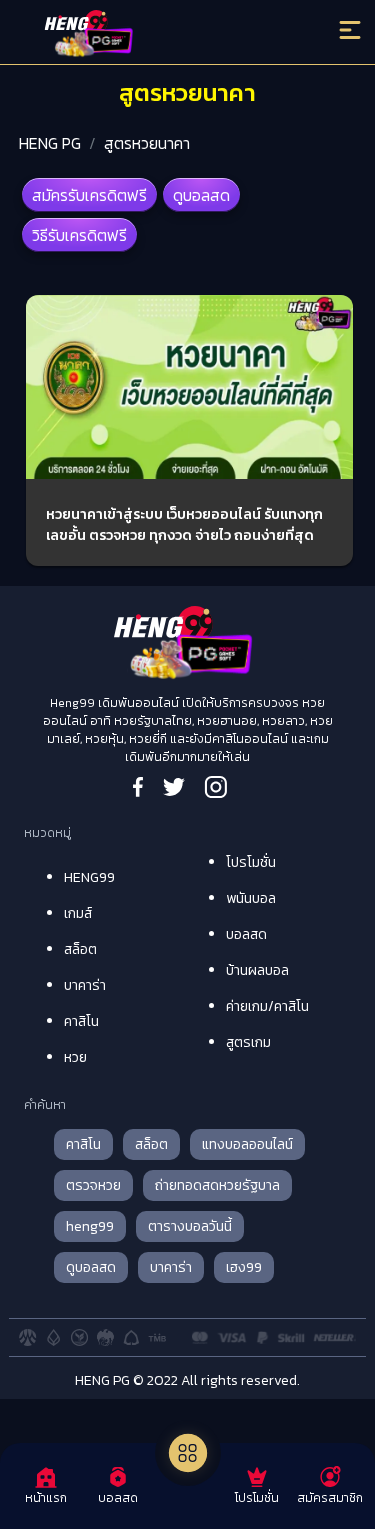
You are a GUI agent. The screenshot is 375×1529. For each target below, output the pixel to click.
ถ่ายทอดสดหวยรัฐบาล (217, 1185)
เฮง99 (244, 1267)
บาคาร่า (85, 985)
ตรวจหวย (93, 1185)
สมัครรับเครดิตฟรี (89, 195)
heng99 (90, 1226)
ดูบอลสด (201, 195)
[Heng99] (145, 35)
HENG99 (89, 877)
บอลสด (246, 934)
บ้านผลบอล (257, 970)
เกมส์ (78, 913)
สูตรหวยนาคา (147, 143)
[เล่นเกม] (188, 1453)
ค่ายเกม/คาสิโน (267, 1006)
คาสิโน (81, 1021)
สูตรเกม (248, 1042)
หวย (75, 1057)
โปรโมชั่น (251, 862)
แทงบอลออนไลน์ (247, 1144)
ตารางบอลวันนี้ (190, 1226)
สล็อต (80, 949)
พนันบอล (251, 898)
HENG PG (50, 143)
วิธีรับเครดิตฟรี (79, 235)
